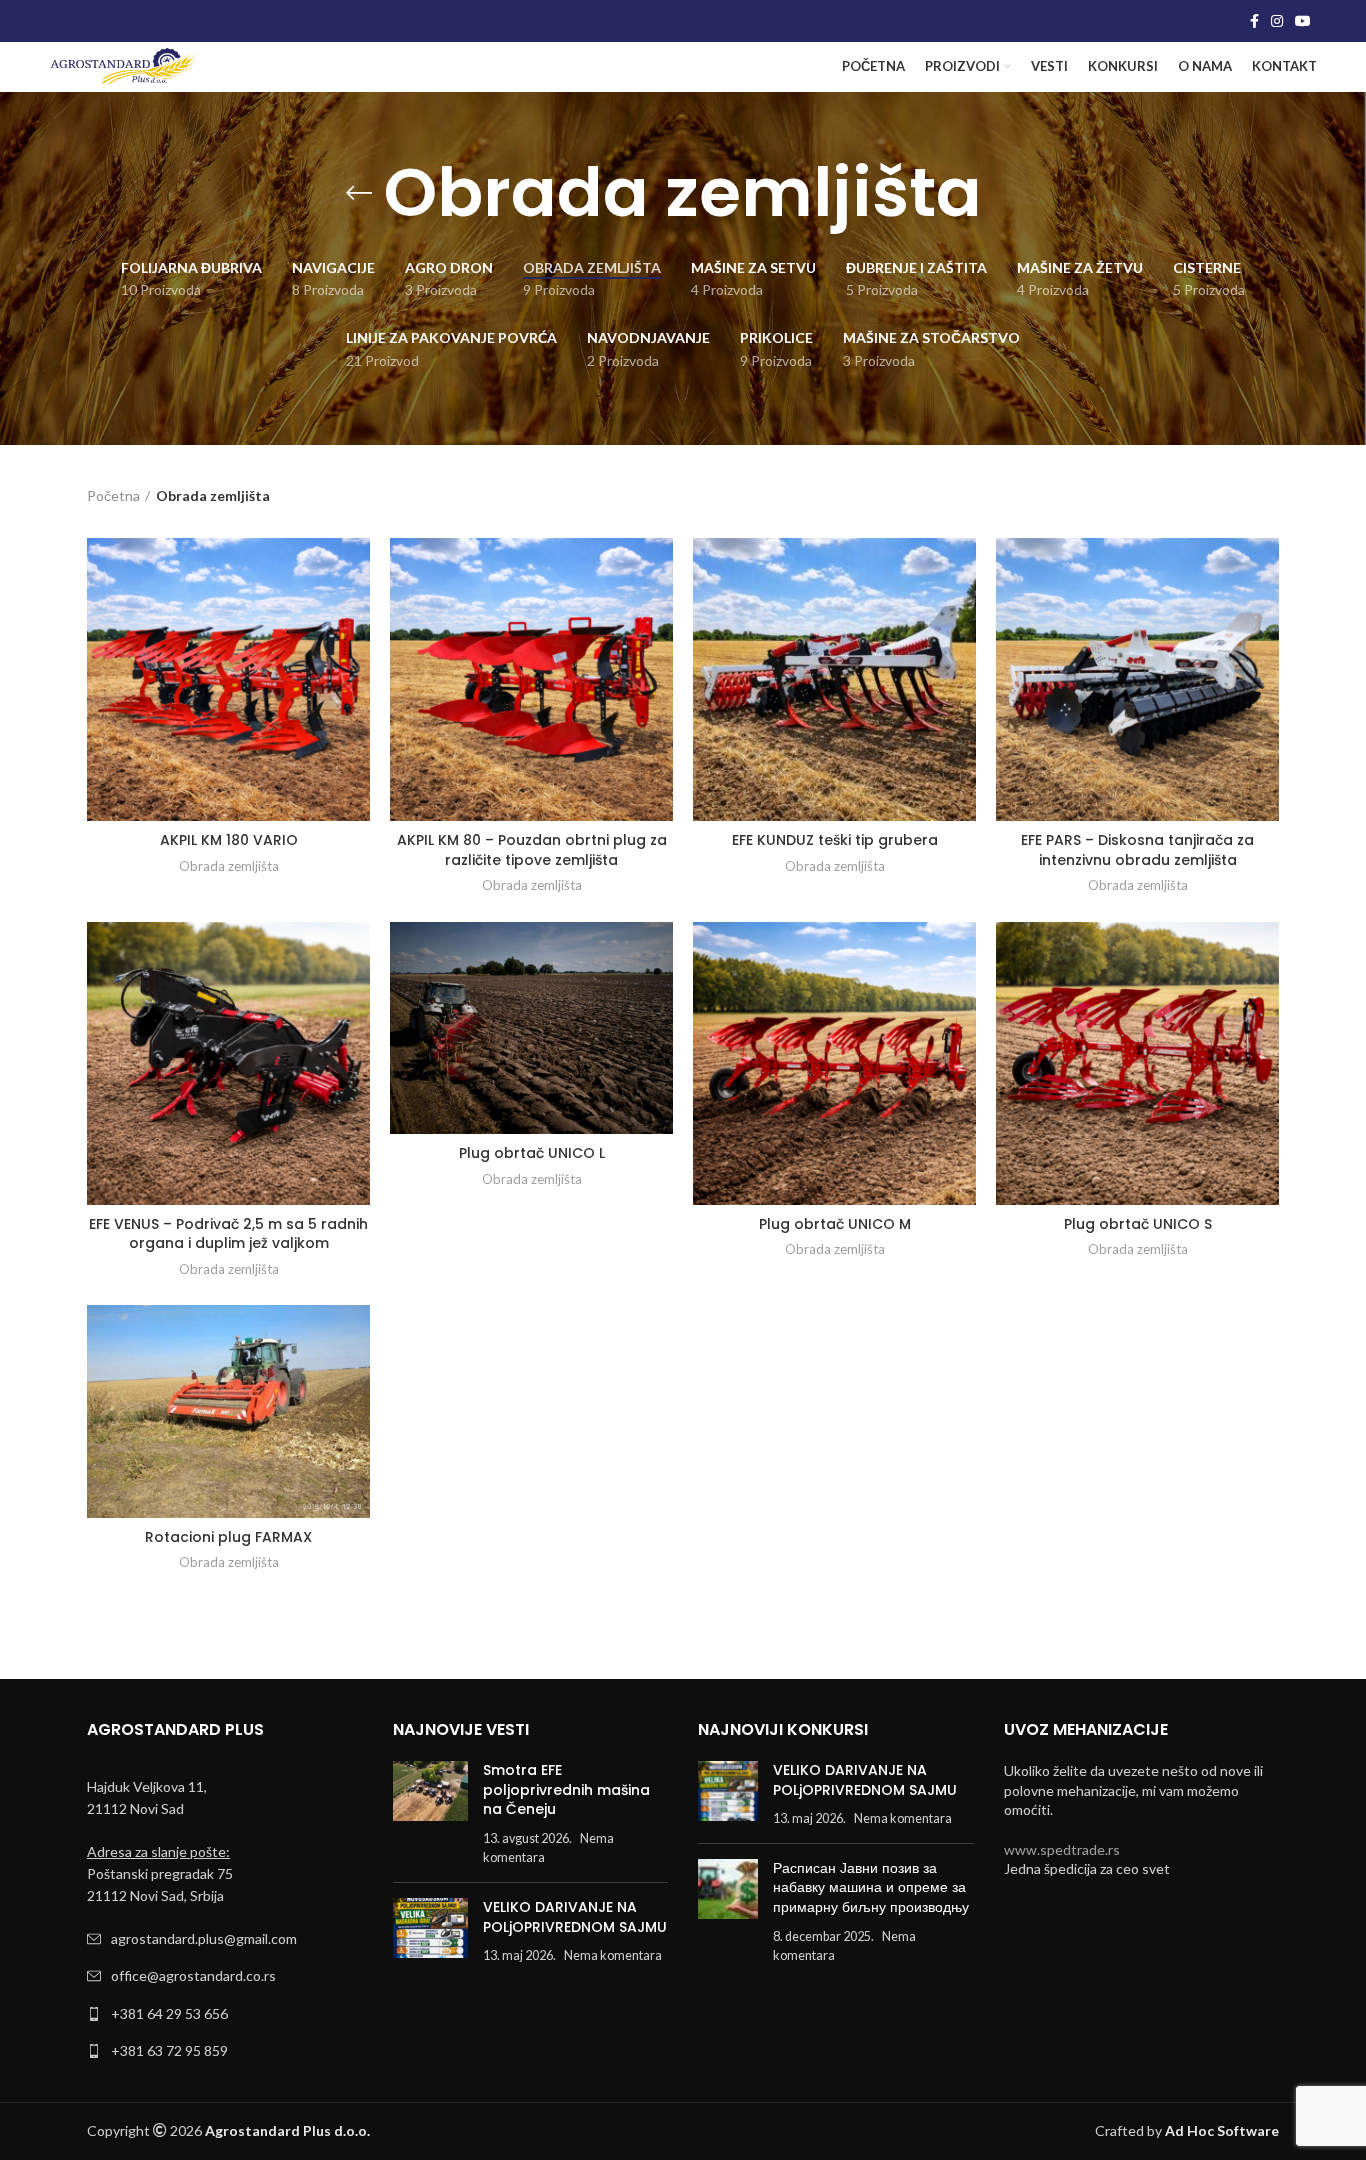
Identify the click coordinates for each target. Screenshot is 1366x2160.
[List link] (225, 1939)
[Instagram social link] (1277, 21)
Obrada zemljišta (229, 866)
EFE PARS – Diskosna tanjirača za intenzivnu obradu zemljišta (1137, 850)
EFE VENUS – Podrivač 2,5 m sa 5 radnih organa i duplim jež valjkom (228, 1234)
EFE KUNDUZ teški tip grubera (835, 840)
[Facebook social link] (1254, 21)
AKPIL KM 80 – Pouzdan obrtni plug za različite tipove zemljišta (532, 850)
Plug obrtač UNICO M (835, 1224)
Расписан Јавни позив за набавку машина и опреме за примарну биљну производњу (871, 1887)
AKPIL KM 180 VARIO (229, 840)
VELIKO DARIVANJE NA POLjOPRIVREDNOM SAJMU (575, 1917)
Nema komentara (613, 1955)
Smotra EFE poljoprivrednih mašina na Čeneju (566, 1789)
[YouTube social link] (1303, 21)
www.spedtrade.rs (1062, 1849)
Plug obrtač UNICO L (532, 1153)
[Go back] (359, 193)
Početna (113, 495)
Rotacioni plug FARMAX (228, 1537)
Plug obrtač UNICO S (1138, 1224)
